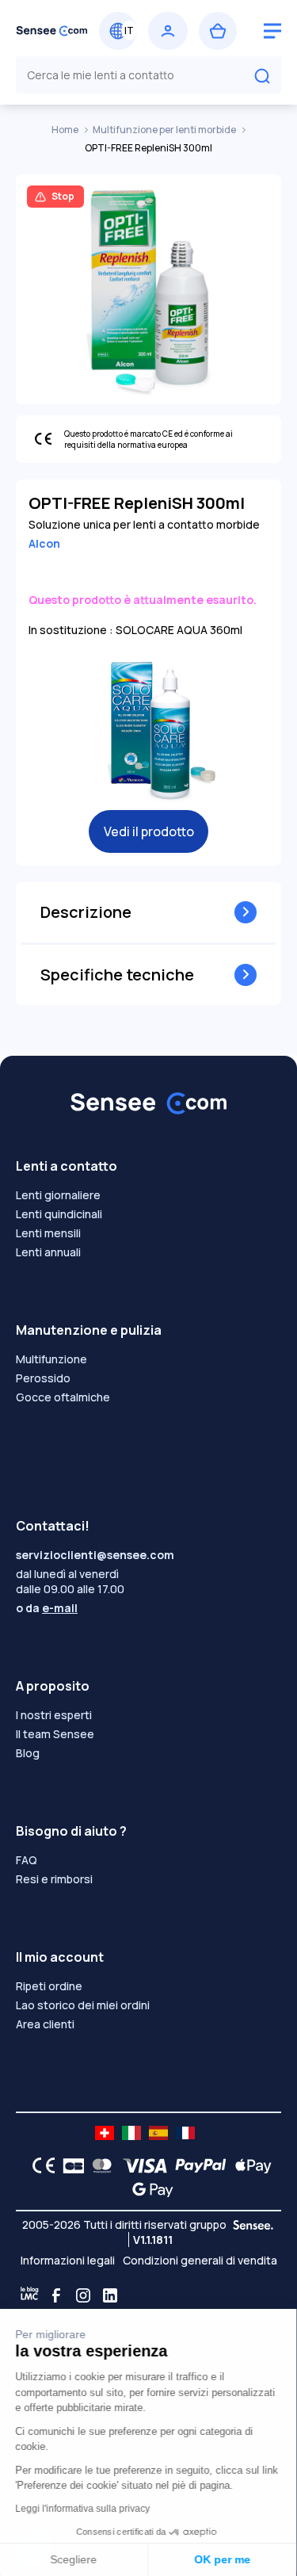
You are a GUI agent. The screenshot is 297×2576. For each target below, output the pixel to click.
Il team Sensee (55, 1734)
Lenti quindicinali (59, 1214)
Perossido (43, 1378)
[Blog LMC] (29, 2295)
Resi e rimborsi (54, 1879)
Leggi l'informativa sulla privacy (83, 2509)
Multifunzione (51, 1359)
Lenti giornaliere (58, 1195)
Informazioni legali (68, 2260)
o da (47, 1608)
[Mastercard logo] (99, 2165)
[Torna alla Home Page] (52, 31)
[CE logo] (40, 2165)
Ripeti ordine (49, 1986)
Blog (28, 1753)
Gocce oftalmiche (63, 1397)
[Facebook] (56, 2295)
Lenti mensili (48, 1233)
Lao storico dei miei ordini (83, 2005)
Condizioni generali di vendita (200, 2260)
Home (66, 130)
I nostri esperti (54, 1715)
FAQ (27, 1860)
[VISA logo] (141, 2165)
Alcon (44, 543)
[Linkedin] (110, 2295)
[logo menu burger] (272, 31)
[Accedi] (168, 31)
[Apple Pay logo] (249, 2165)
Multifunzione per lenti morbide (165, 130)
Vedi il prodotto (149, 831)
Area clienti (45, 2024)
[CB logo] (69, 2165)
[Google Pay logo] (148, 2189)
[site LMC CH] (105, 2133)
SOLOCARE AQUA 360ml (179, 630)
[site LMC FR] (185, 2133)
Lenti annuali (48, 1252)
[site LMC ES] (158, 2133)
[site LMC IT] (131, 2133)
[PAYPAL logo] (197, 2165)
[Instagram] (83, 2295)
